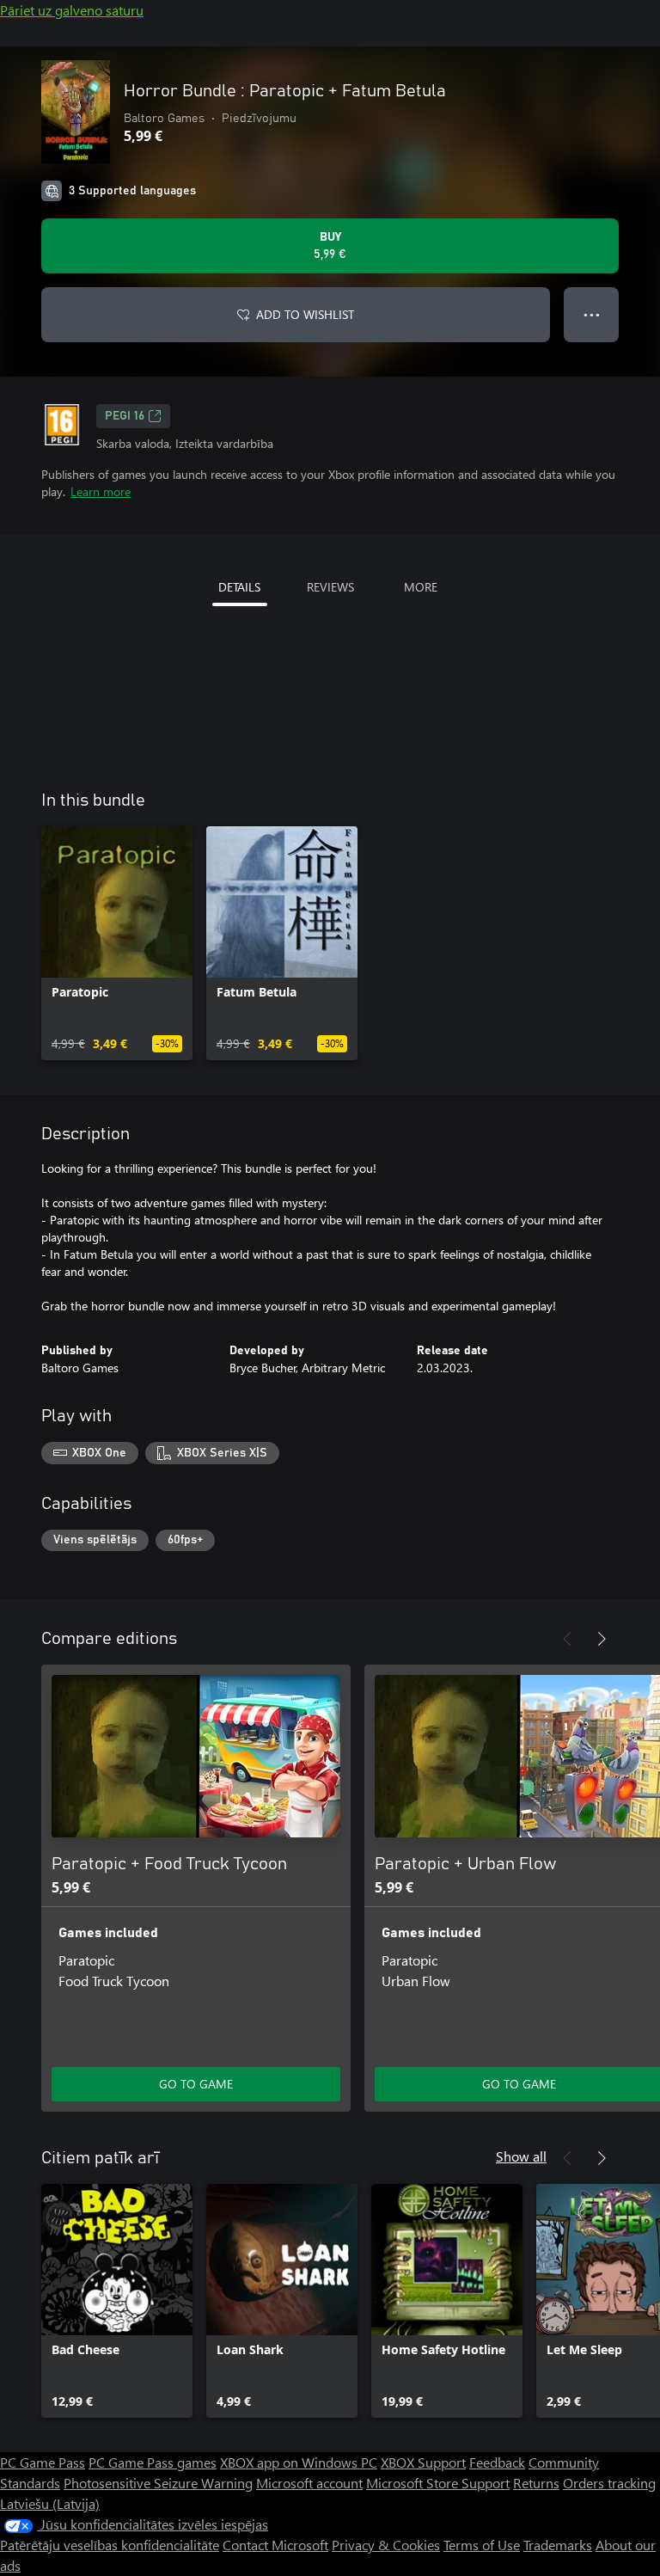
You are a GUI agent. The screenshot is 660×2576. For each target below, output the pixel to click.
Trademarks (558, 2545)
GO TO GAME (196, 2084)
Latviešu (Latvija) (50, 2503)
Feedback (497, 2462)
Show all (521, 2156)
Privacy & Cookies (386, 2545)
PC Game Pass (43, 2462)
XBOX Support (423, 2462)
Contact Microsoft (275, 2545)
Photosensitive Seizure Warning (158, 2483)
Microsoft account (309, 2483)
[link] (117, 943)
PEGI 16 (125, 416)
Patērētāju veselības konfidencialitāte (110, 2545)
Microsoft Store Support (438, 2483)
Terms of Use (482, 2545)
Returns (536, 2483)
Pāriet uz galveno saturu (72, 10)
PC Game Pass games (153, 2462)
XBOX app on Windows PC (299, 2462)
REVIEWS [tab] (330, 587)
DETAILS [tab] (239, 587)
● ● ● (592, 314)
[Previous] (567, 1639)
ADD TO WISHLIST (305, 314)
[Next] (602, 1639)
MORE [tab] (421, 587)
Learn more (101, 491)
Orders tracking (609, 2483)
